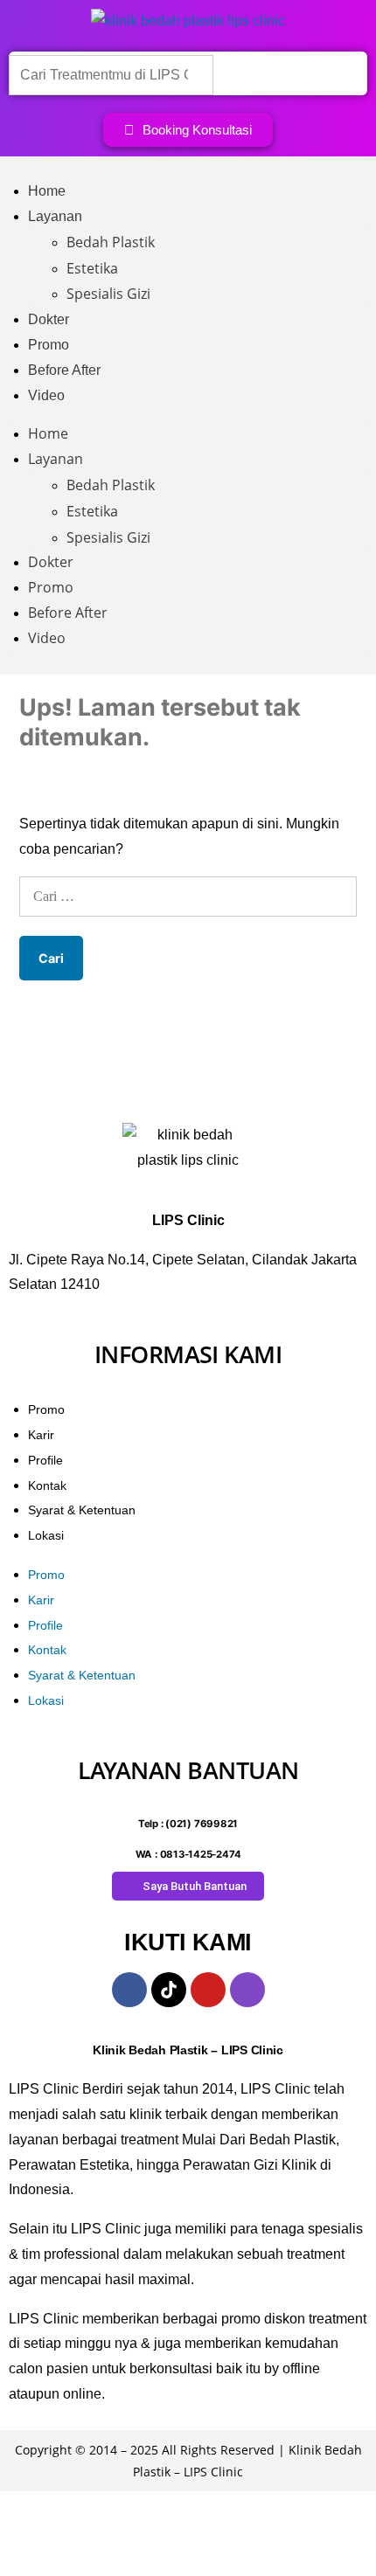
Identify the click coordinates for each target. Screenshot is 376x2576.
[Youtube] (208, 1990)
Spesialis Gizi (108, 294)
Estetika (92, 268)
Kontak (47, 1485)
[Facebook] (129, 1990)
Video (46, 395)
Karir (41, 1435)
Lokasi (46, 1535)
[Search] (241, 74)
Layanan (55, 216)
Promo (49, 345)
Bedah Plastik (111, 242)
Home (47, 191)
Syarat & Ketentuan (82, 1510)
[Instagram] (247, 1990)
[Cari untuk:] (188, 896)
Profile (45, 1460)
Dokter (49, 319)
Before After (64, 370)
